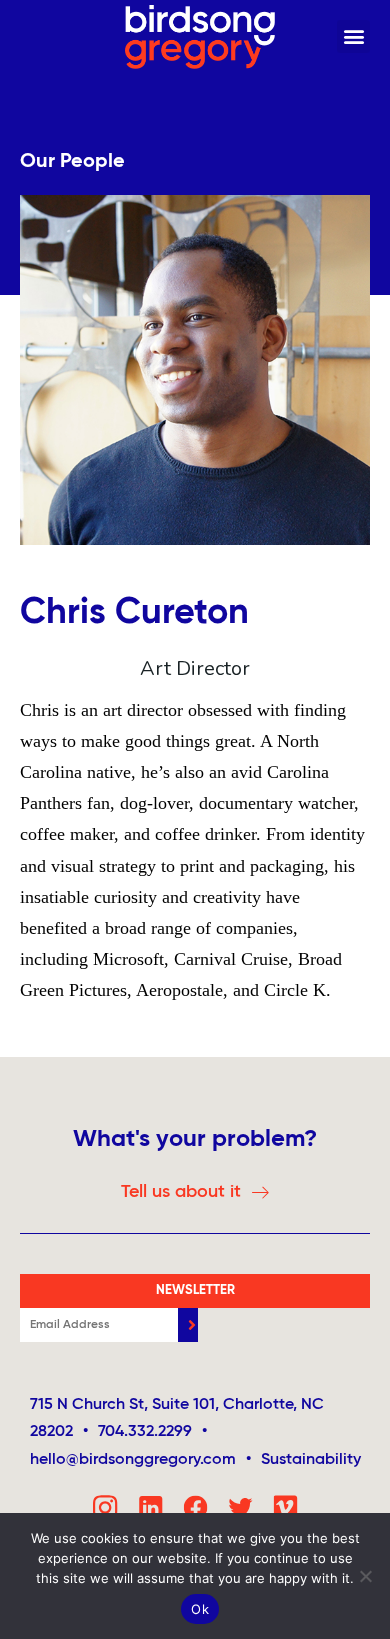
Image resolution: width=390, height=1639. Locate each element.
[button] (353, 36)
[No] (365, 1576)
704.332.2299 (145, 1432)
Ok (200, 1609)
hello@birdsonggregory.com (140, 1460)
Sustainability (311, 1460)
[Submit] (188, 1325)
